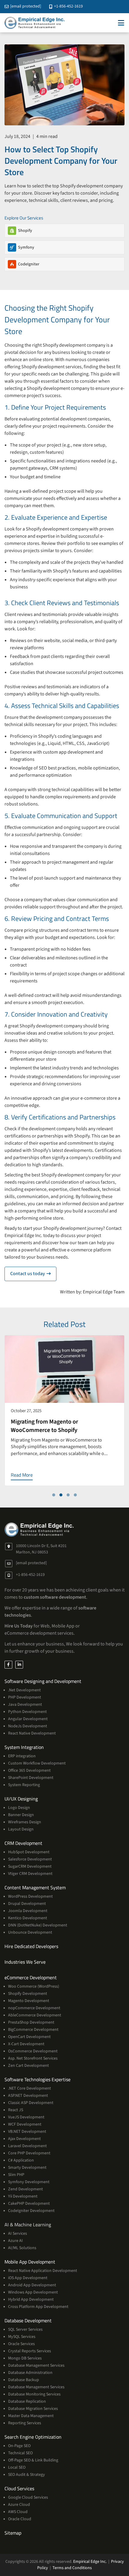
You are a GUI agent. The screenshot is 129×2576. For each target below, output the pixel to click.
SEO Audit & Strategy (27, 2475)
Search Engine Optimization (33, 2437)
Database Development (28, 2320)
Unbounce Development (30, 1932)
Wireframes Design (25, 1822)
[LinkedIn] (19, 1665)
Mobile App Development (30, 2262)
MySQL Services (22, 2337)
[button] (54, 1495)
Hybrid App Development (31, 2300)
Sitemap (13, 2533)
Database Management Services (36, 2365)
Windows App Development (33, 2292)
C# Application (21, 2160)
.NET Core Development (30, 2088)
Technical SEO (20, 2453)
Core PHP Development (29, 2153)
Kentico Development (28, 1918)
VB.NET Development (27, 2132)
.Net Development (24, 1690)
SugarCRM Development (30, 1866)
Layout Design (21, 1829)
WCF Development (25, 2124)
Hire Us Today (19, 1626)
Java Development (25, 1705)
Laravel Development (27, 2146)
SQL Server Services (25, 2329)
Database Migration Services (33, 2409)
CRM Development (23, 1843)
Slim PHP (16, 2175)
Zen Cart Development (28, 2066)
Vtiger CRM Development (30, 1874)
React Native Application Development (43, 2271)
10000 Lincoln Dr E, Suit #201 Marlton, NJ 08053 (41, 1549)
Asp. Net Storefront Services (33, 2058)
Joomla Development (28, 1911)
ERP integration (22, 1756)
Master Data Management (31, 2416)
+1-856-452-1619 (68, 6)
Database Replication (27, 2401)
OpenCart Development (29, 2037)
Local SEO (17, 2467)
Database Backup (24, 2380)
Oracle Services (21, 2344)
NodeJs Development (28, 1726)
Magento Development (29, 2001)
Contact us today (33, 1274)
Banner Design (21, 1815)
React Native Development (32, 1733)
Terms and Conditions (72, 2568)
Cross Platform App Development (38, 2307)
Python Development (27, 1712)
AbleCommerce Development (35, 2015)
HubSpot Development (29, 1852)
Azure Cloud (19, 2505)
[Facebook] (8, 1665)
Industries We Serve (25, 1962)
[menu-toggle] (121, 23)
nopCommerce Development (34, 2008)
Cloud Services (19, 2488)
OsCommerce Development (33, 2051)
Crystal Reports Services (30, 2351)
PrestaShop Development (31, 2022)
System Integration (24, 1747)
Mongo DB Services (25, 2358)
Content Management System (35, 1887)
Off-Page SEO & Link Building (33, 2460)
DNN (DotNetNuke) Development (38, 1925)
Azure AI (15, 2241)
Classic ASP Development (31, 2103)
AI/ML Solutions (22, 2248)
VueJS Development (26, 2117)
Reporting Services (25, 2423)
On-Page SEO (19, 2446)
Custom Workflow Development (37, 1763)
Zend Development (25, 2189)
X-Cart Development (26, 2044)
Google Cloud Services (28, 2497)
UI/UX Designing (21, 1799)
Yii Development (23, 2196)
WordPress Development (30, 1896)
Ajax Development (24, 2139)
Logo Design (19, 1808)
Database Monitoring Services (34, 2394)
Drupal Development (27, 1904)
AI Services (18, 2234)
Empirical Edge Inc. (90, 2562)
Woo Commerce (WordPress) (34, 1986)
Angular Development (28, 1719)
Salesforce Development (30, 1859)
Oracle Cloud (20, 2519)
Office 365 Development (29, 1771)
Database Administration (30, 2373)
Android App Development (32, 2285)
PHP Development (25, 1697)
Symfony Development (29, 2182)
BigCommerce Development (33, 2030)
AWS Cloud (18, 2512)
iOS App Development (28, 2278)
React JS (16, 2110)
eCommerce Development (31, 1977)
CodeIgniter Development (31, 2211)
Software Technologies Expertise (37, 2079)
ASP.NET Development (28, 2096)
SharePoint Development (31, 1778)
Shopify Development (28, 1994)
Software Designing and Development (43, 1681)
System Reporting (24, 1785)
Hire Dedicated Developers (31, 1946)
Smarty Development (27, 2168)
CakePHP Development (29, 2204)
